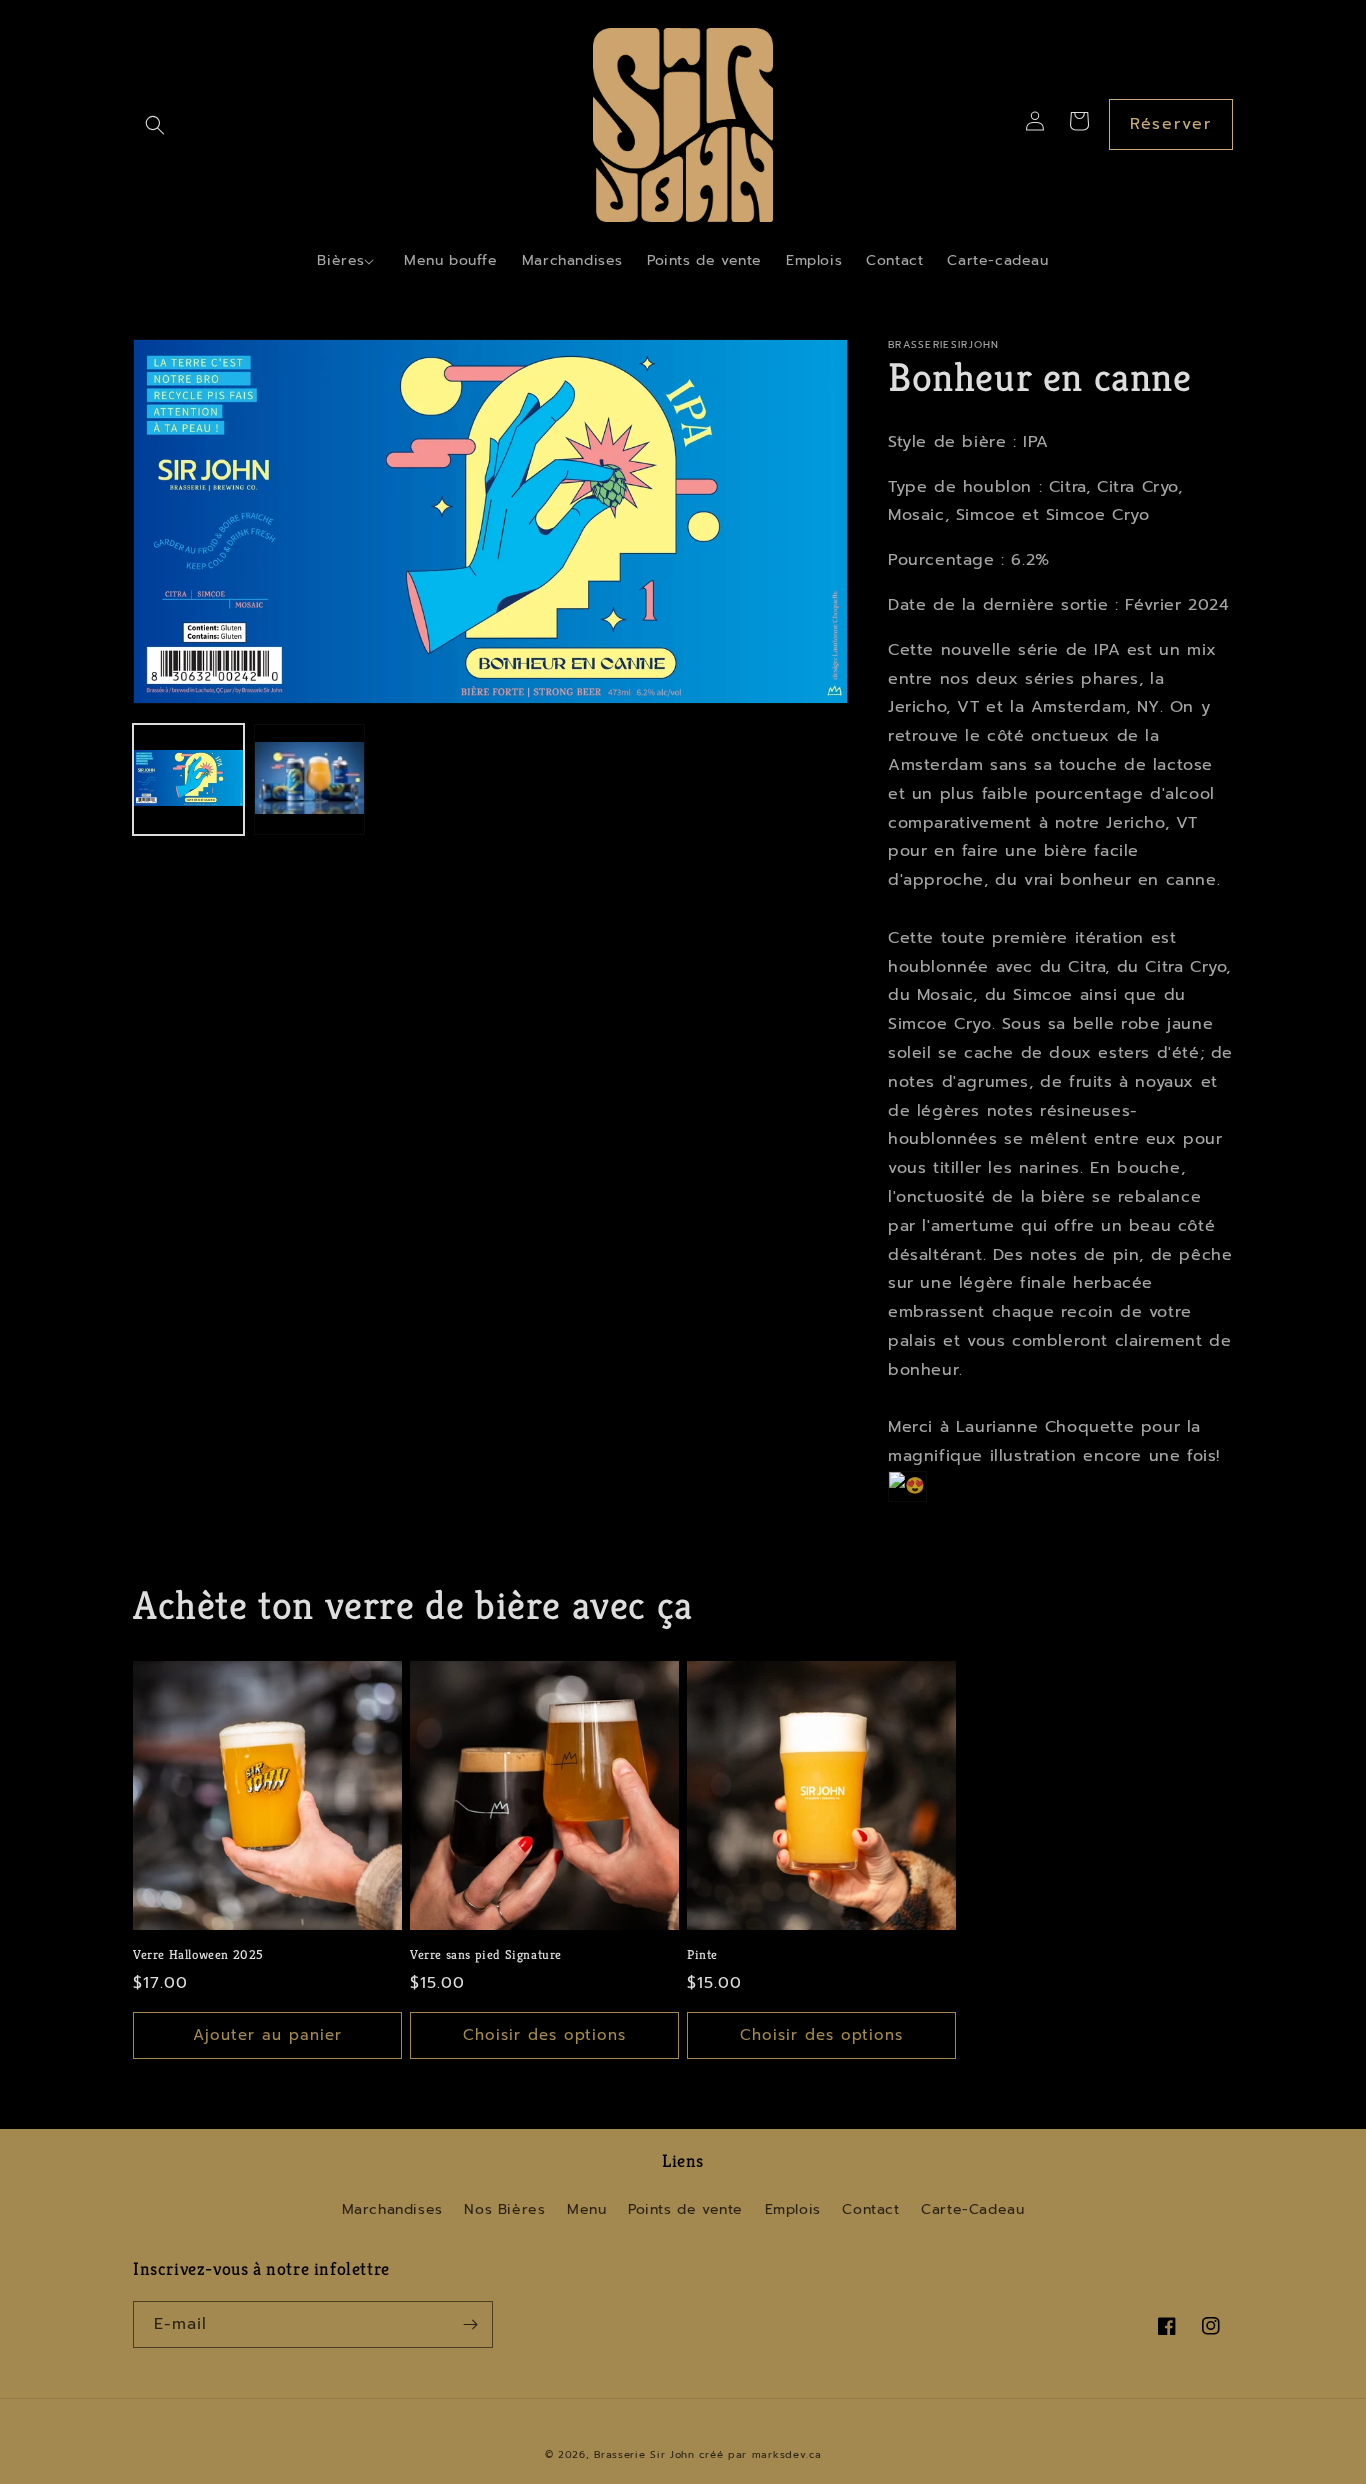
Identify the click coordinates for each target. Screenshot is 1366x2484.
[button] (155, 125)
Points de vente (685, 2209)
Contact (870, 2209)
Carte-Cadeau (972, 2209)
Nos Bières (504, 2209)
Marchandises (392, 2209)
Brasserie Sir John (644, 2454)
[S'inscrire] (470, 2324)
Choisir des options (544, 2035)
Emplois (793, 2209)
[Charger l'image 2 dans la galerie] (309, 779)
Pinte (702, 1955)
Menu (586, 2209)
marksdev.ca (787, 2454)
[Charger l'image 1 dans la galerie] (188, 779)
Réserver (1171, 124)
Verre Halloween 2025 (198, 1955)
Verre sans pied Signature (486, 1955)
